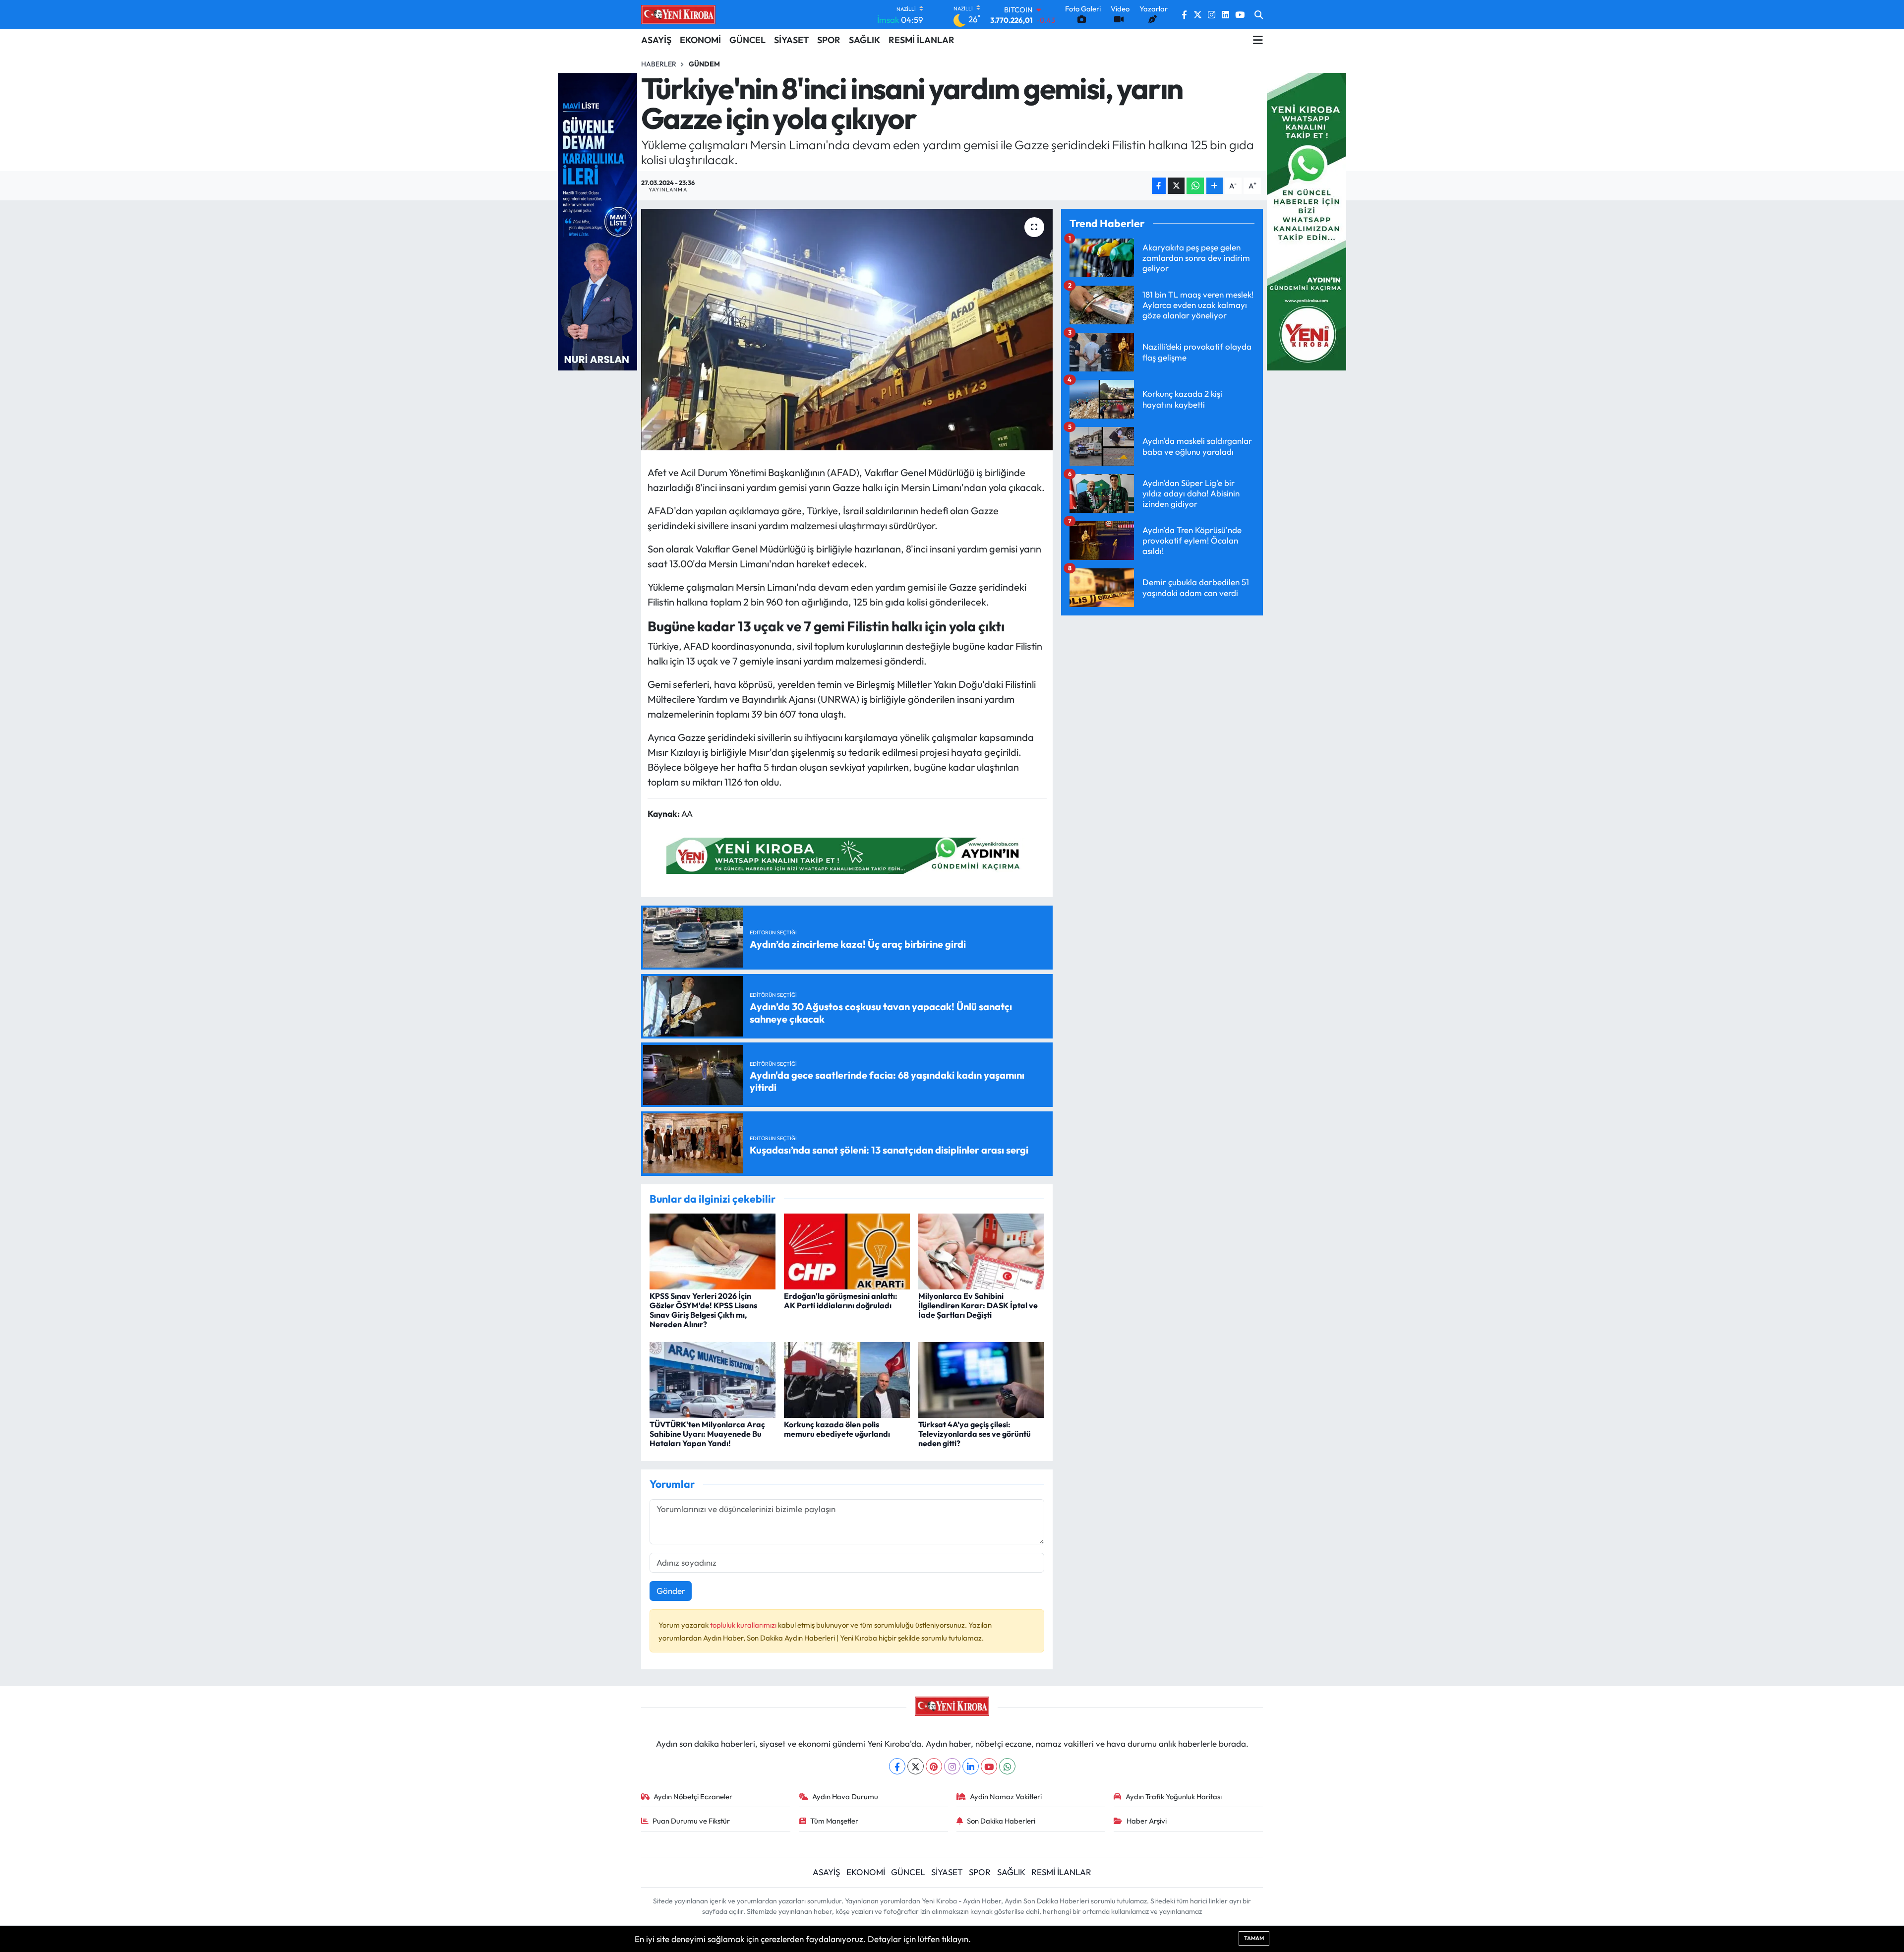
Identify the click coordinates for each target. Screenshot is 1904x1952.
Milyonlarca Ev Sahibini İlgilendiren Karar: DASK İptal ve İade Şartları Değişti (978, 1305)
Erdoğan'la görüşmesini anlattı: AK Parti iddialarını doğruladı (841, 1301)
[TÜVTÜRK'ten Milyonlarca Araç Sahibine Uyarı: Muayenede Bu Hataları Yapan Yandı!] (713, 1378)
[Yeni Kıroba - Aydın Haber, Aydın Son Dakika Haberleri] (678, 14)
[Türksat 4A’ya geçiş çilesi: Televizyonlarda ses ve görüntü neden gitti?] (981, 1378)
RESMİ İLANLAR (922, 40)
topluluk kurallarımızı (744, 1625)
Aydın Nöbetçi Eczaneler (693, 1797)
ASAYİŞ (656, 40)
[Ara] (1259, 15)
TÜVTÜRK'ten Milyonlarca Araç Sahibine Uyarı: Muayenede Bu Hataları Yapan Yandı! (707, 1434)
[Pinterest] (934, 1766)
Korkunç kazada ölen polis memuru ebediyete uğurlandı (837, 1429)
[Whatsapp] (1007, 1766)
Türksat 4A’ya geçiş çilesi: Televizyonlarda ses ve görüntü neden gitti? (975, 1434)
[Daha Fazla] (1215, 186)
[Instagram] (952, 1766)
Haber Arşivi (1147, 1821)
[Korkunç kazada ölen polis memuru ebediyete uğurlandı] (847, 1378)
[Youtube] (989, 1766)
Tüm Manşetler (834, 1821)
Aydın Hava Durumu (845, 1797)
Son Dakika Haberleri (1001, 1821)
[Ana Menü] (1258, 40)
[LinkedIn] (971, 1766)
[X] (916, 1766)
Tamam (1254, 1938)
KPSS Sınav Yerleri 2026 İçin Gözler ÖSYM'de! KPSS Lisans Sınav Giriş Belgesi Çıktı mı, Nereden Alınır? (703, 1310)
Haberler (659, 64)
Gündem (704, 64)
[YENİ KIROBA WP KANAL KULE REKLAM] (1307, 220)
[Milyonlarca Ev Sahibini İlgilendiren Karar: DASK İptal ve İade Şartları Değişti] (981, 1250)
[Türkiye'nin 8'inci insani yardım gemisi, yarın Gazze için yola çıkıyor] (847, 330)
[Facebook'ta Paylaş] (1159, 186)
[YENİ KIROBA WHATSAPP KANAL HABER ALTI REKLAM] (847, 854)
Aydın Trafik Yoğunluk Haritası (1174, 1797)
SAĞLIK (864, 40)
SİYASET (791, 40)
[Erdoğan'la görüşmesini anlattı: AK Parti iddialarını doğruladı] (847, 1250)
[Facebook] (897, 1766)
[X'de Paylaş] (1176, 186)
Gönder (671, 1591)
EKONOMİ (700, 40)
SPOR (829, 40)
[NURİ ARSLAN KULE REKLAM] (597, 220)
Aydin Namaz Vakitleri (1006, 1797)
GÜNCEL (747, 40)
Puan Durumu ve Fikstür (691, 1821)
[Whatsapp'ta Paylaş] (1195, 186)
